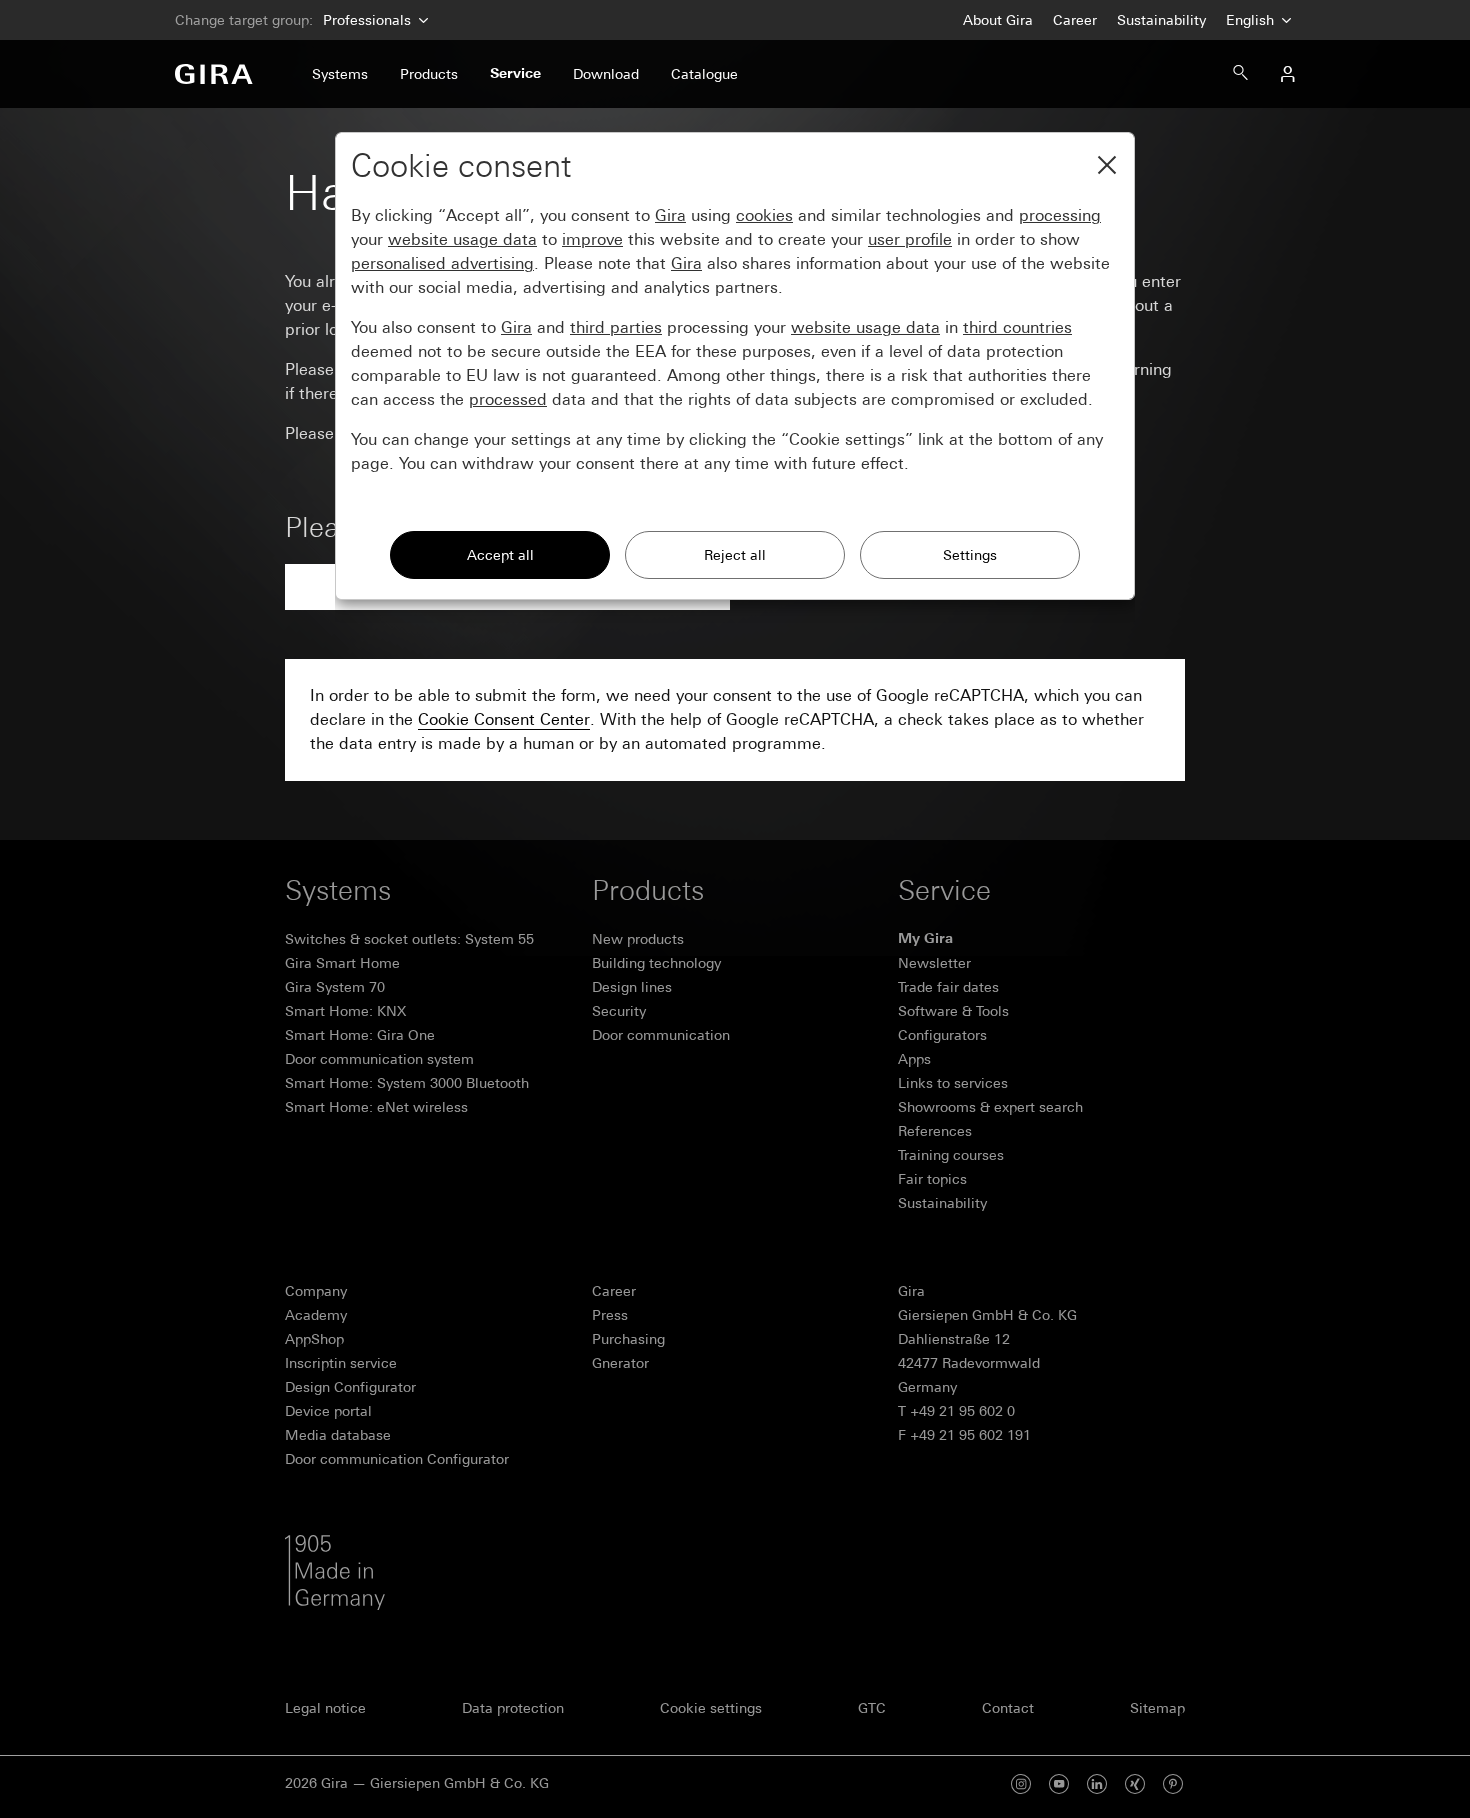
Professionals (367, 20)
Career (1075, 20)
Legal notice (325, 1708)
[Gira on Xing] (1135, 1783)
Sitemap (1157, 1708)
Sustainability (1161, 20)
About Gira (998, 20)
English (1252, 20)
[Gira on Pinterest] (1173, 1783)
